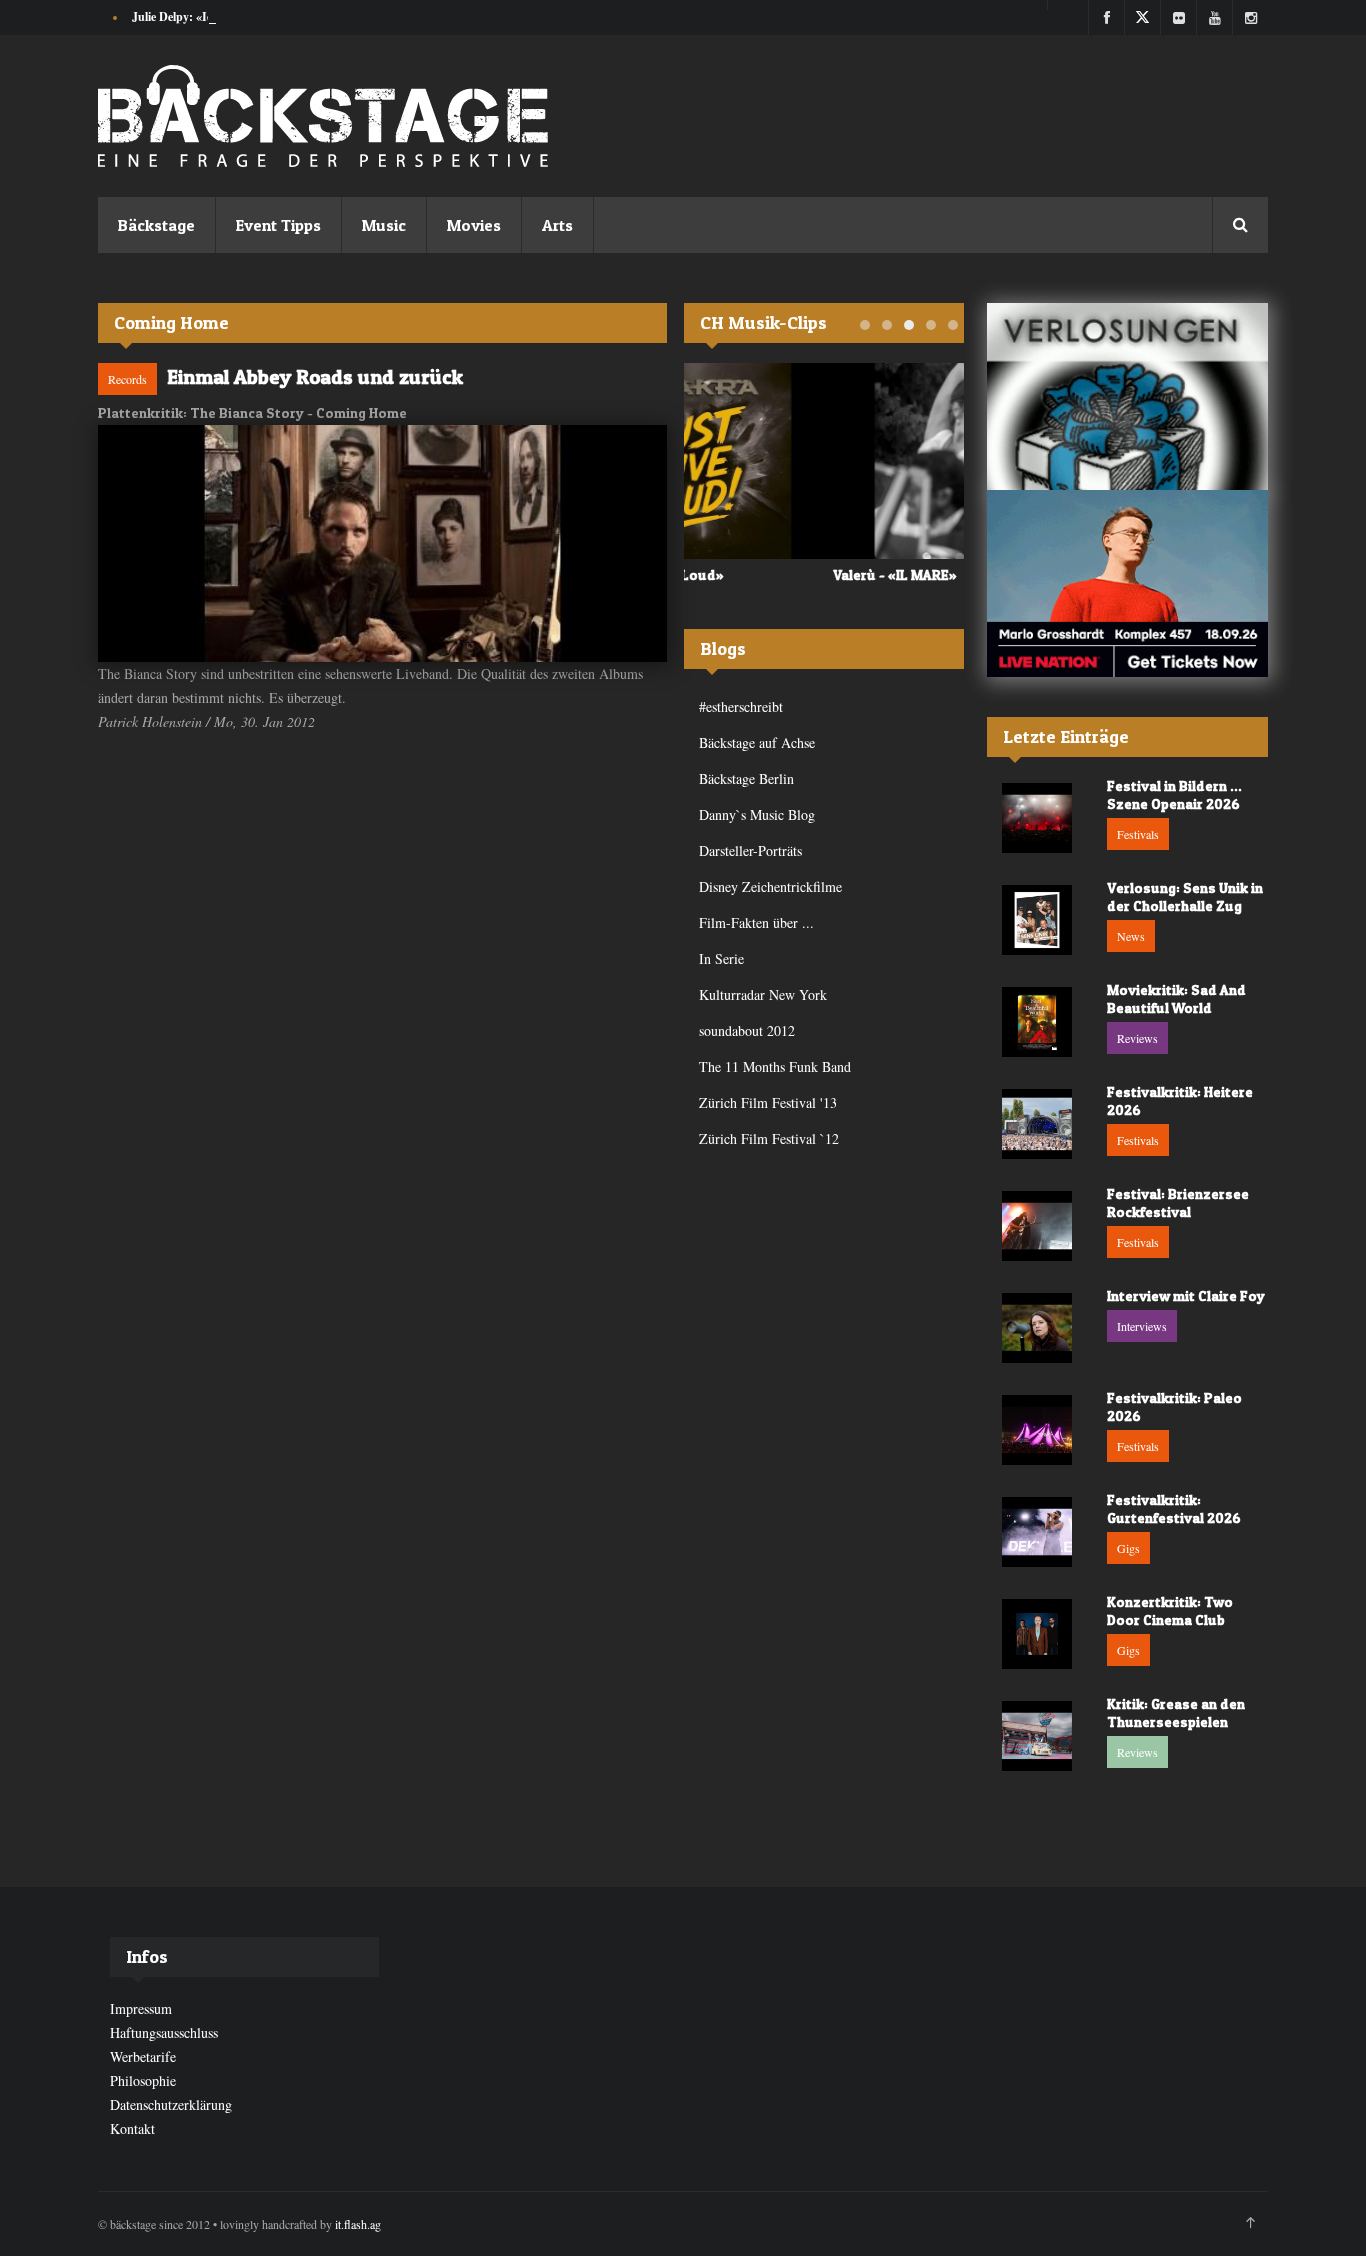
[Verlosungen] (1127, 396)
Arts (557, 225)
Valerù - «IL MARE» (746, 574)
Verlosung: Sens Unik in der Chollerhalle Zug (1185, 896)
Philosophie (143, 2080)
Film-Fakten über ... (756, 922)
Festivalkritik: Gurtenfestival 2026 (1174, 1508)
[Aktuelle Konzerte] (1127, 583)
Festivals (1138, 834)
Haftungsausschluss (164, 2032)
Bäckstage (156, 225)
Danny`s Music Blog (757, 814)
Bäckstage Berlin (746, 778)
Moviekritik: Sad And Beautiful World (1176, 998)
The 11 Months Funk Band (775, 1066)
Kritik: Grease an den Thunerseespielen (1176, 1712)
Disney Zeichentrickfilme (770, 886)
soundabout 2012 (747, 1030)
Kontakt (132, 2128)
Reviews (1137, 1038)
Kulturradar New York (763, 994)
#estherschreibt (741, 706)
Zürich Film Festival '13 (768, 1102)
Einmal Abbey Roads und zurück (315, 377)
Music (384, 225)
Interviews (1142, 1326)
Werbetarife (143, 2056)
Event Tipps (278, 225)
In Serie (721, 958)
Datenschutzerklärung (171, 2104)
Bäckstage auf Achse (757, 742)
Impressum (141, 2008)
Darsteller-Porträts (750, 850)
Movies (474, 225)
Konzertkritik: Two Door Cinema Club (1170, 1610)
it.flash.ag (358, 2224)
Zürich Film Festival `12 (769, 1138)
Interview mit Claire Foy (1186, 1295)
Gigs (1128, 1548)
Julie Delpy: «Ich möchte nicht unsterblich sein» (255, 16)
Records (127, 379)
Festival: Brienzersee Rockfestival (1178, 1202)
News (1131, 936)
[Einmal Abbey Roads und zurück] (382, 543)
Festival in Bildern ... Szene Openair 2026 (1174, 794)
